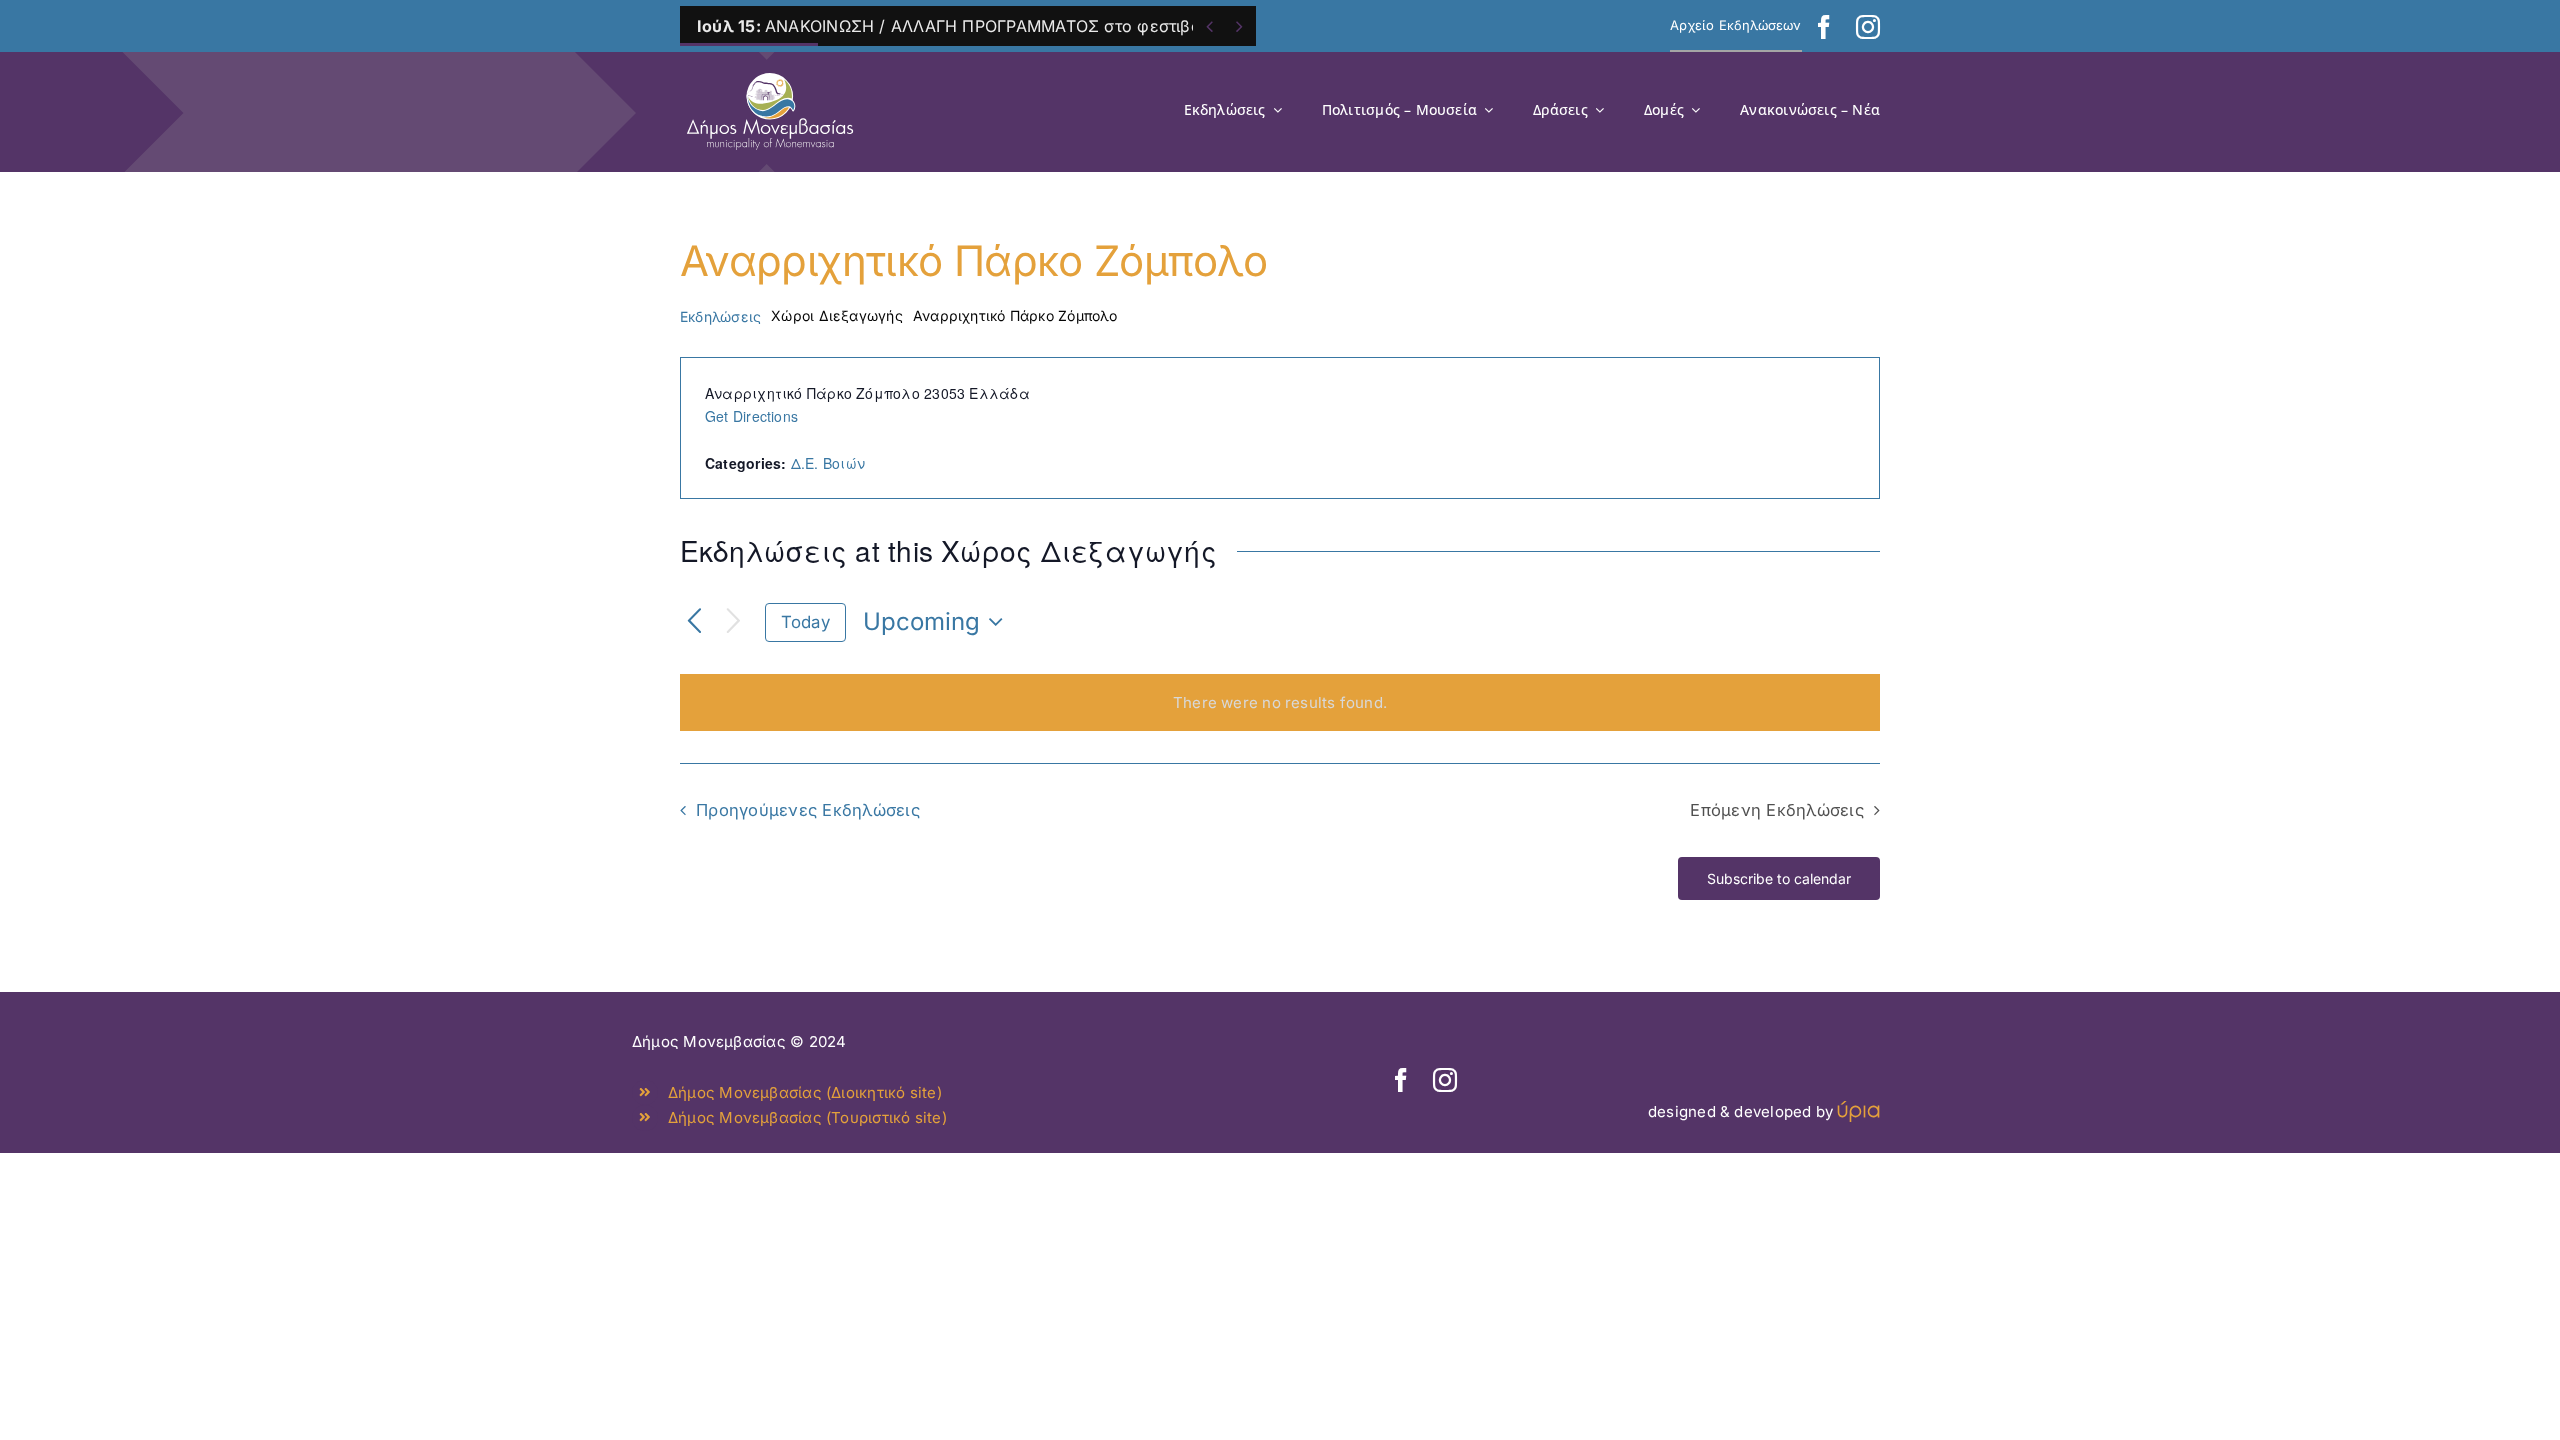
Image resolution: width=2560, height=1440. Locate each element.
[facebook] (1824, 27)
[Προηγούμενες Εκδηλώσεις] (694, 622)
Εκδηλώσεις (720, 316)
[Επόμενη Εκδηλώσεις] (733, 622)
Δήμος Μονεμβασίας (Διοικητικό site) (805, 1092)
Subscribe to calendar (1779, 878)
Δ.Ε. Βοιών (828, 463)
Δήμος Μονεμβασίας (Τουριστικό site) (807, 1117)
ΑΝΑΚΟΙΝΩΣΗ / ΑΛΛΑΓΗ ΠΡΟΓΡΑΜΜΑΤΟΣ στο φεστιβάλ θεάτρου (991, 26)
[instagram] (1868, 27)
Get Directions (751, 416)
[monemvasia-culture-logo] (770, 66)
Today (805, 622)
